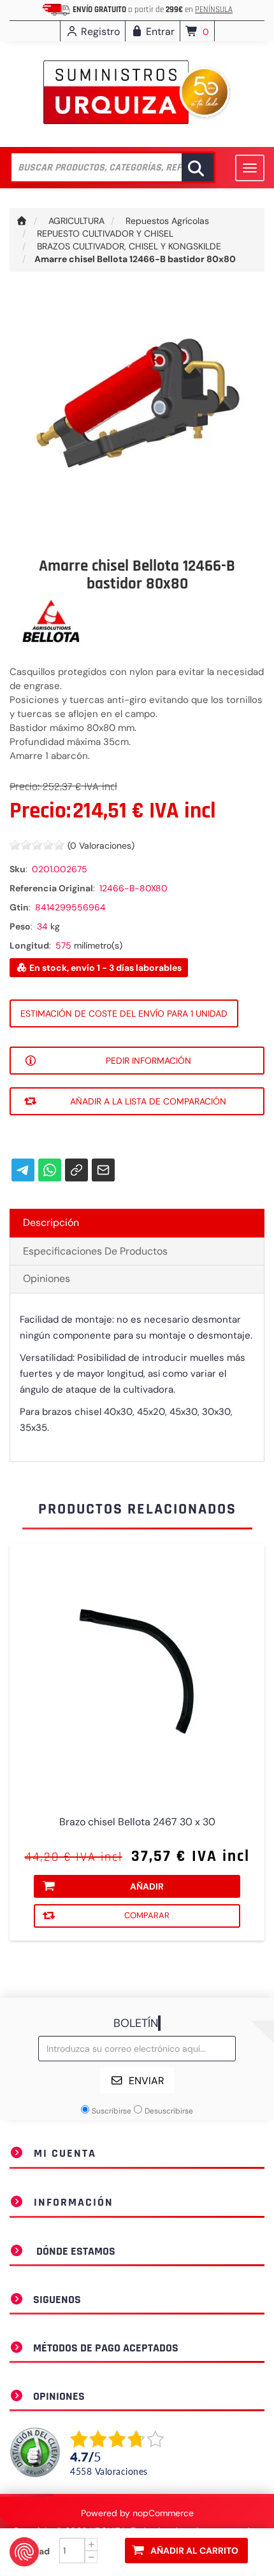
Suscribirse (112, 2111)
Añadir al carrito (194, 2551)
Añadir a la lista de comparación (148, 1101)
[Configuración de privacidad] (24, 2552)
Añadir (147, 1886)
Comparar (147, 1915)
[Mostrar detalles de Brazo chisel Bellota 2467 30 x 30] (137, 1671)
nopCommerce (163, 2513)
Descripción (51, 1222)
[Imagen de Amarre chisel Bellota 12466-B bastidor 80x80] (137, 417)
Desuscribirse (169, 2111)
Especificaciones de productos (95, 1251)
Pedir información (148, 1061)
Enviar (147, 2081)
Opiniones (47, 1278)
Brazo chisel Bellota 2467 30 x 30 (137, 1822)
